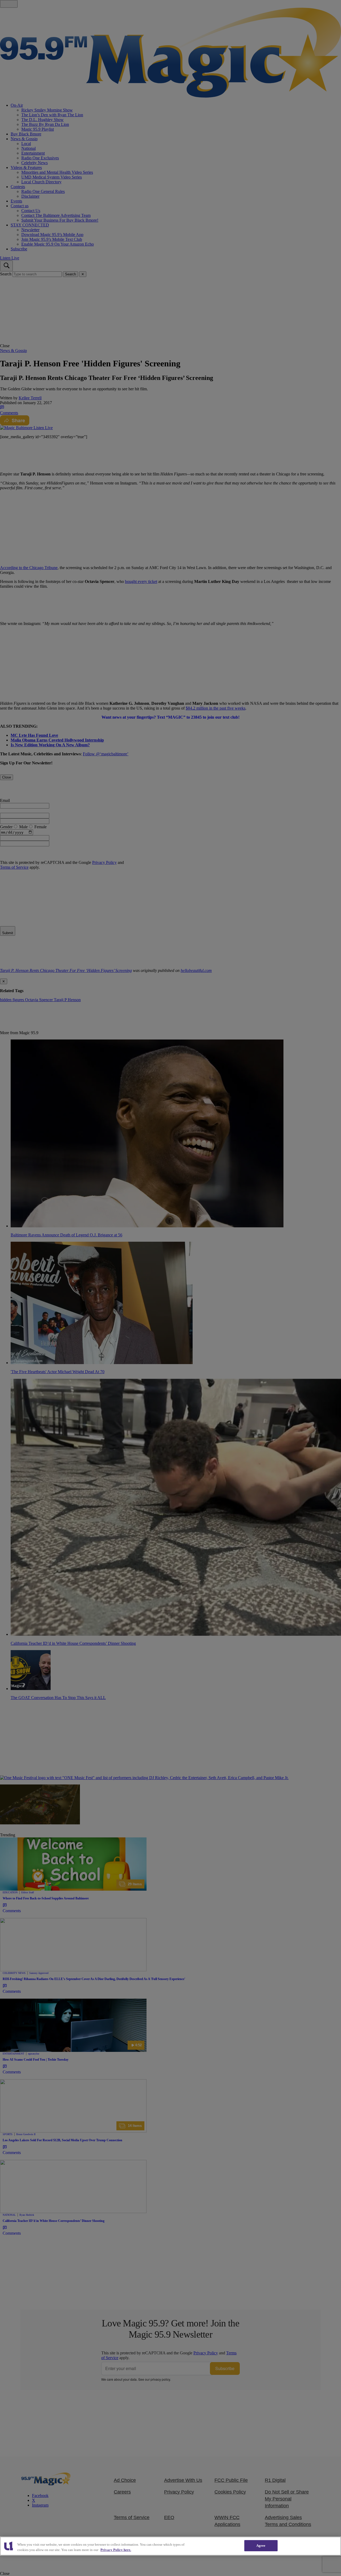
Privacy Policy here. (116, 2550)
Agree (261, 2546)
